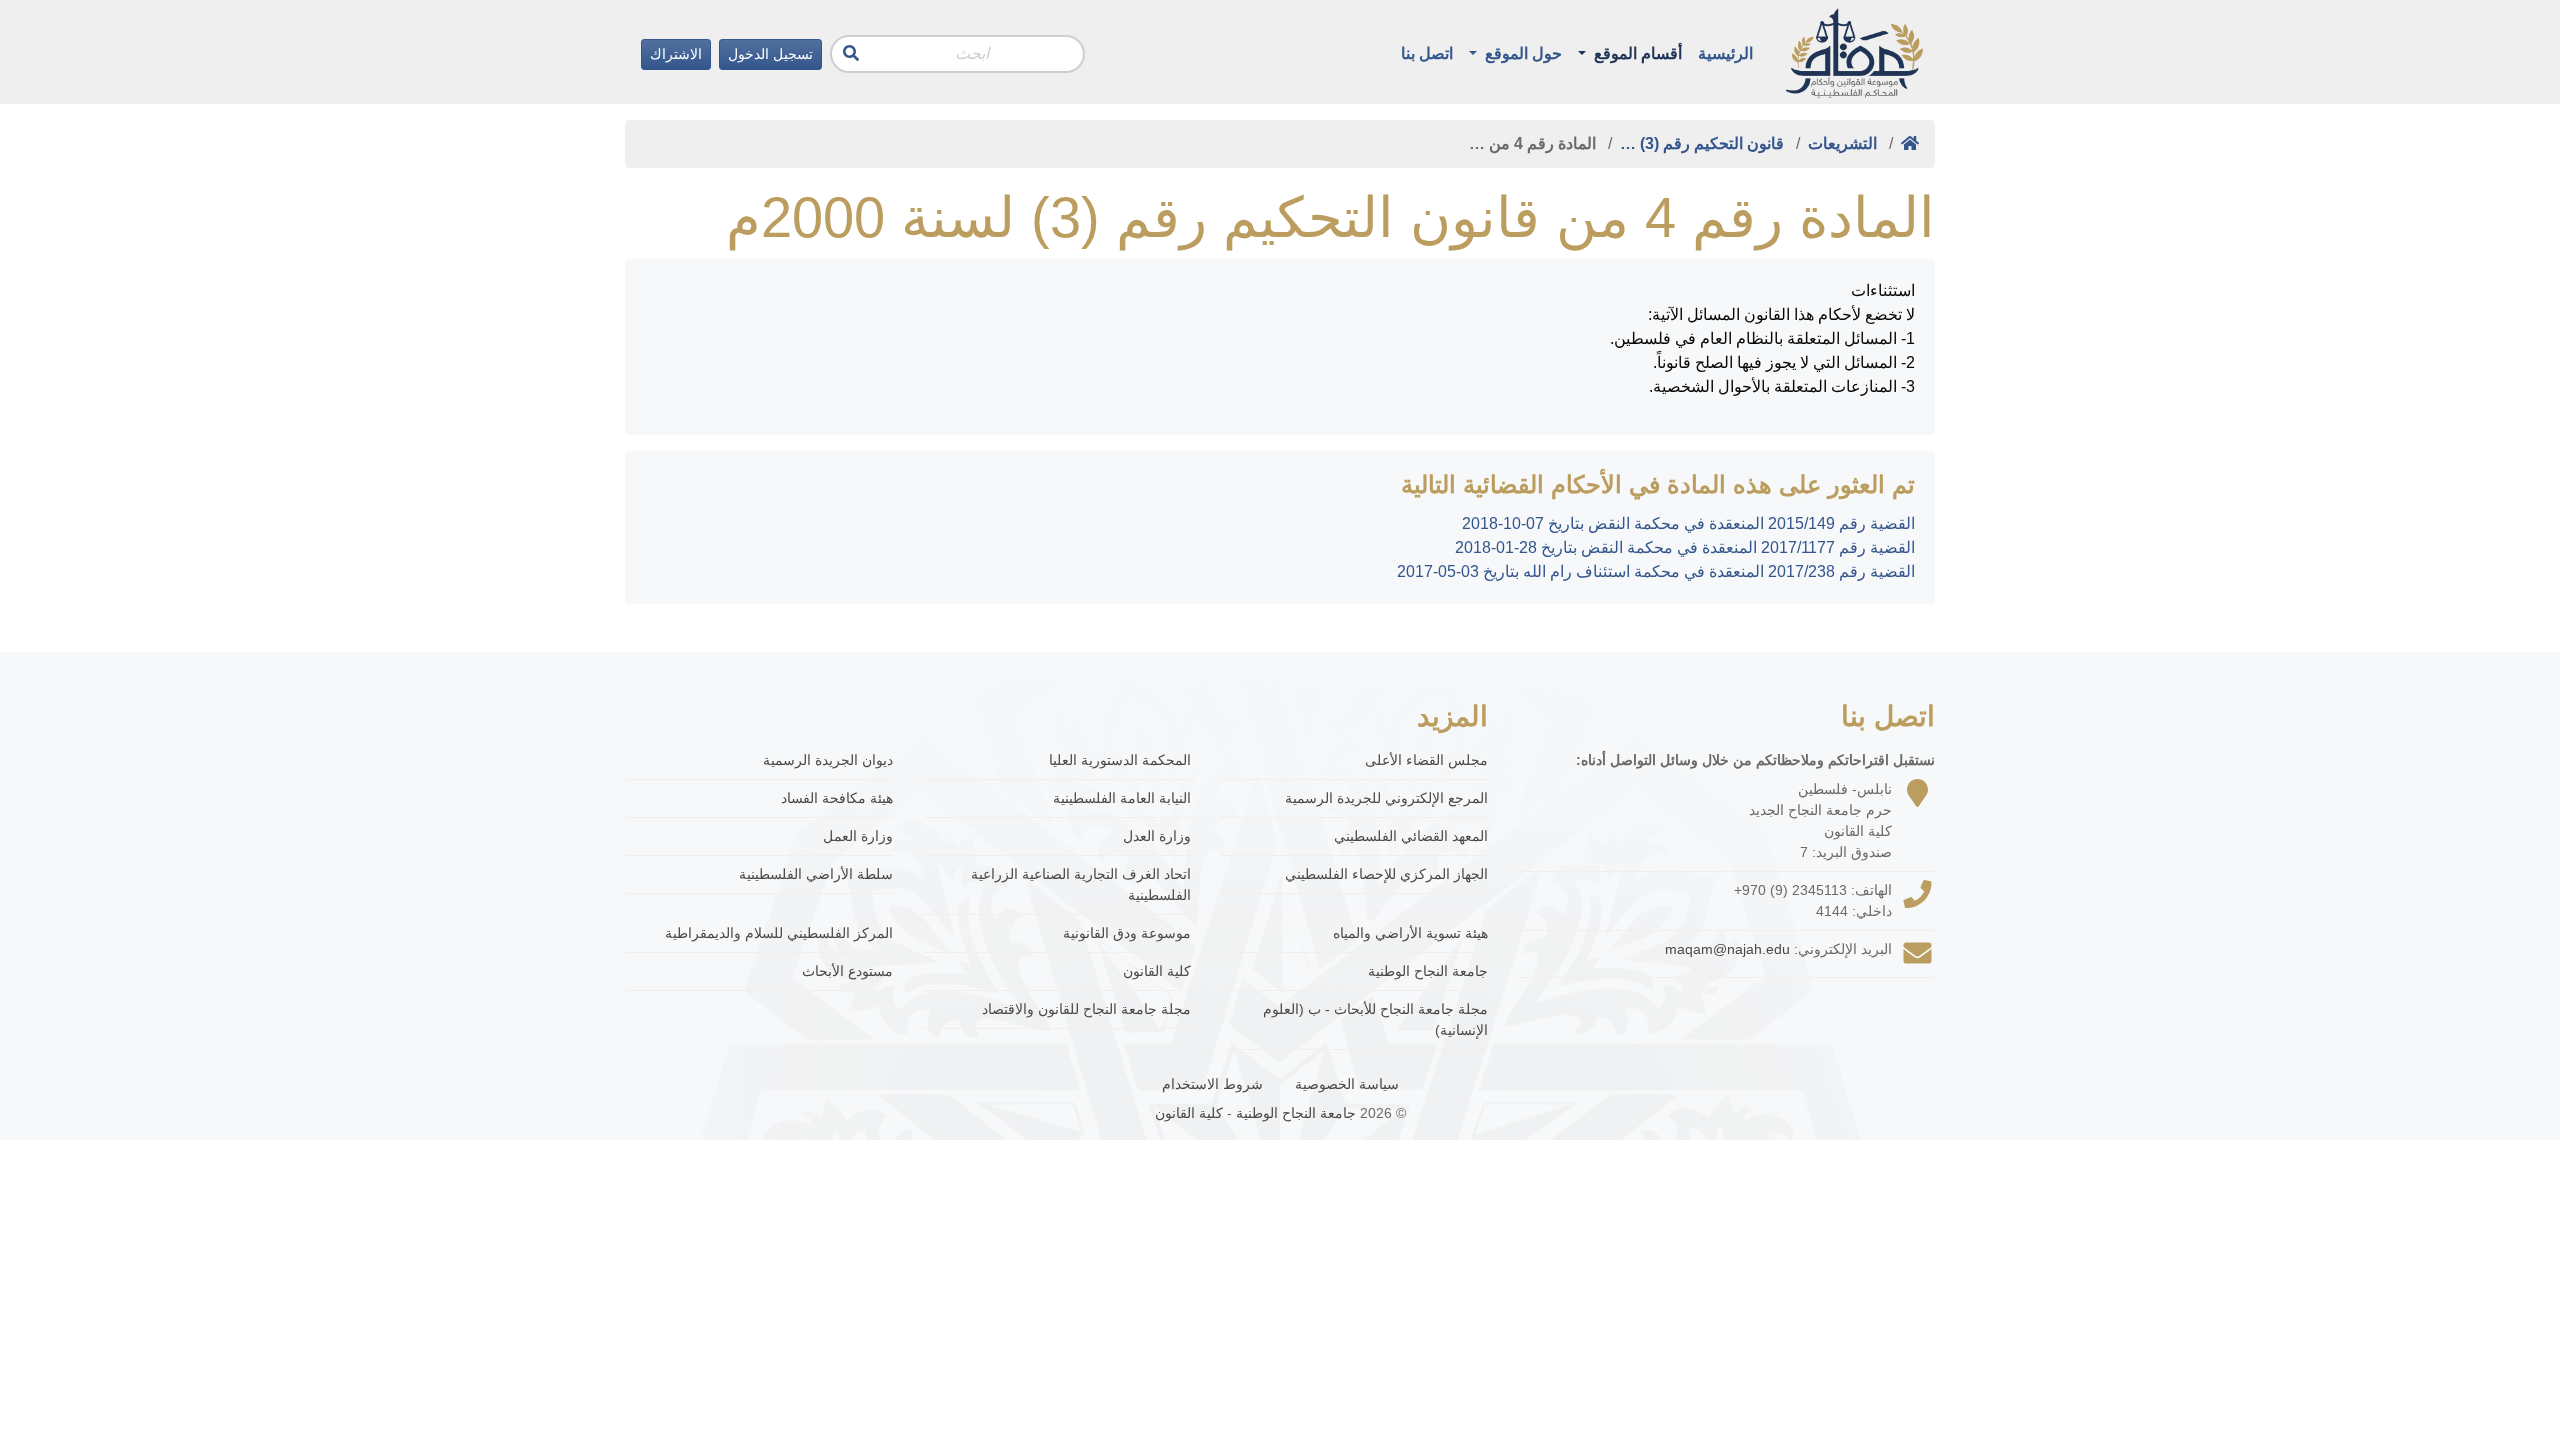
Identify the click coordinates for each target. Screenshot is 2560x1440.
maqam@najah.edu (1727, 949)
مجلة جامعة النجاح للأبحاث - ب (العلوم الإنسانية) (1375, 1019)
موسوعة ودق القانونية (1127, 933)
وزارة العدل (1157, 836)
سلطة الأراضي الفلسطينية (816, 874)
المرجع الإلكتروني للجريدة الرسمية (1386, 798)
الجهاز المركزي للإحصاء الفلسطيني (1386, 874)
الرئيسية (1725, 53)
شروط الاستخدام (1212, 1084)
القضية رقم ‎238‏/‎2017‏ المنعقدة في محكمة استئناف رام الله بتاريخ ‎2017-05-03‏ (1656, 571)
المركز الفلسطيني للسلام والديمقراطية (779, 933)
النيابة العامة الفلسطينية (1122, 798)
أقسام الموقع (1636, 53)
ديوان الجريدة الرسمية (828, 760)
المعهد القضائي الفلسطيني (1411, 836)
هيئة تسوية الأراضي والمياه (1410, 933)
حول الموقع (1521, 53)
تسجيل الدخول (770, 54)
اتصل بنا (1427, 53)
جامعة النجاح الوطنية (1428, 971)
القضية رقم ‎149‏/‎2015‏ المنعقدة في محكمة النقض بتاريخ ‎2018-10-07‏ (1688, 523)
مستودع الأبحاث (847, 971)
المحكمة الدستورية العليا (1120, 760)
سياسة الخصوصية (1347, 1084)
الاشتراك (676, 54)
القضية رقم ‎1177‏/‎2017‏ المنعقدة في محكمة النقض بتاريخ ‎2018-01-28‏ (1685, 547)
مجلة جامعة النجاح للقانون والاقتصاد (1086, 1009)
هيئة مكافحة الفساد (837, 798)
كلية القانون (1157, 971)
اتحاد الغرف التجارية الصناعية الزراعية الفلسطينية (1081, 884)
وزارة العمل (858, 836)
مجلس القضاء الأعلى (1426, 760)
